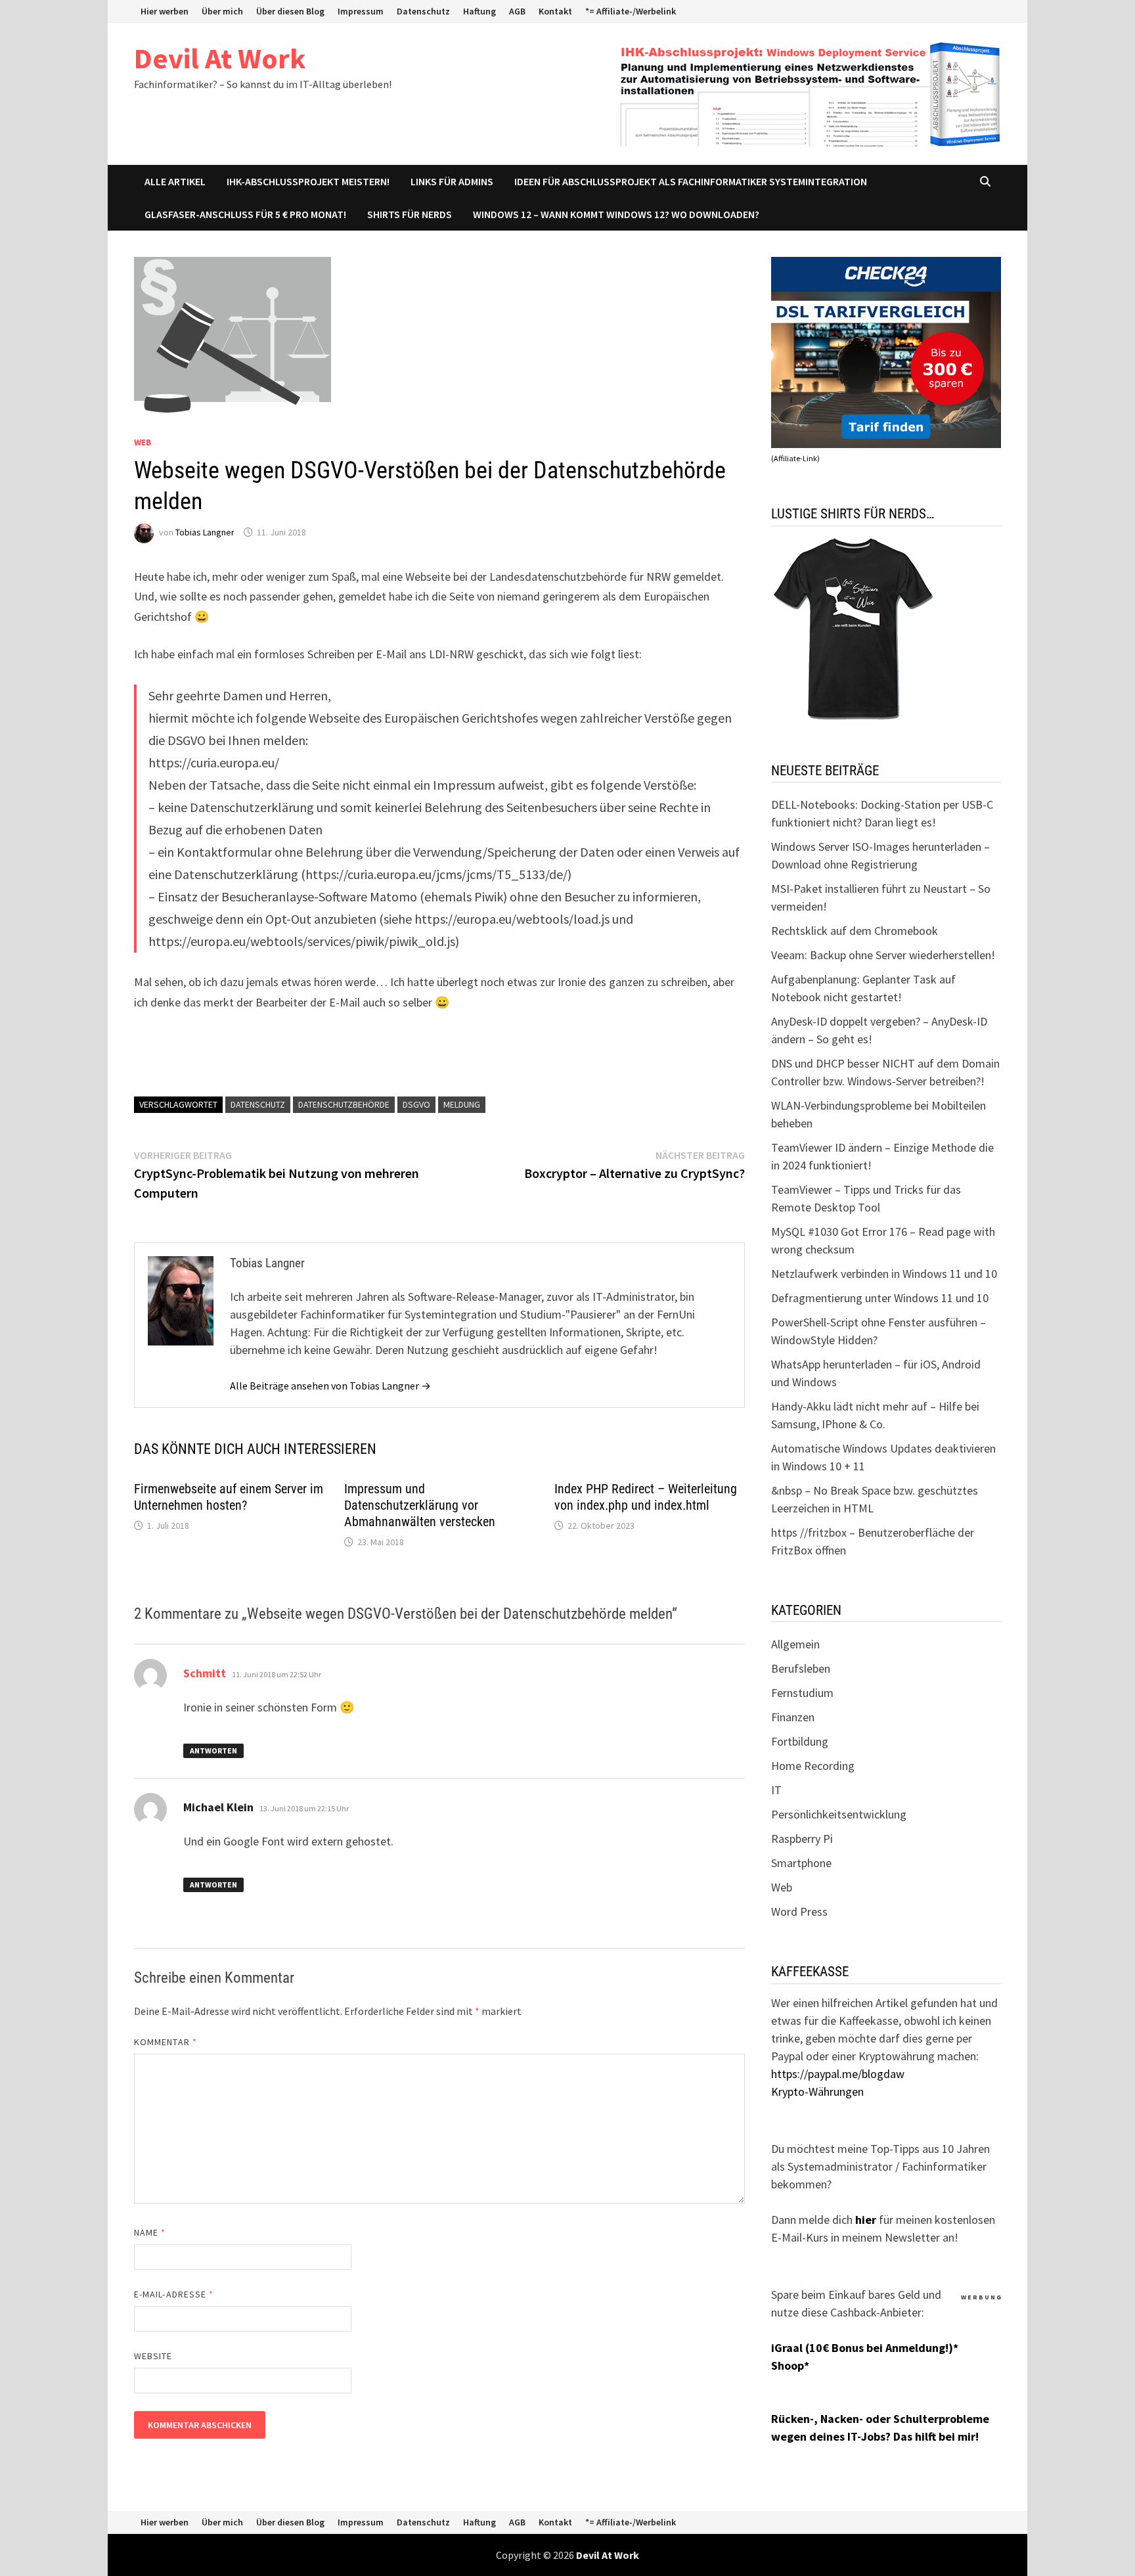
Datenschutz (423, 11)
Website (153, 2356)
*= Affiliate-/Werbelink (631, 11)
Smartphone (801, 1863)
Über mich (222, 11)
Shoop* (790, 2365)
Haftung (479, 11)
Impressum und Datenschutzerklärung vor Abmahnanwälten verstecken (420, 1505)
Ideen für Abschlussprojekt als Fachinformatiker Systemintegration (691, 181)
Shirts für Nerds (410, 214)
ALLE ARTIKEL (175, 181)
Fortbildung (800, 1741)
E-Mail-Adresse (174, 2294)
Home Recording (813, 1766)
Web (143, 442)
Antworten (213, 1751)
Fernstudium (802, 1693)
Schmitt (205, 1673)
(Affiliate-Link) (795, 458)
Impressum (361, 11)
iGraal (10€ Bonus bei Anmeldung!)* (865, 2348)
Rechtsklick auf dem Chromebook (855, 931)
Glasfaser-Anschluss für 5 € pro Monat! (245, 214)
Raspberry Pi (802, 1839)
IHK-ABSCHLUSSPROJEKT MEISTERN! (308, 181)
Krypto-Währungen (817, 2091)
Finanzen (793, 1717)
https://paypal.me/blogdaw (838, 2074)
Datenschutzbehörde (344, 1104)
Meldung (462, 1104)
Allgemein (795, 1644)
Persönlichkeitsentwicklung (839, 1814)
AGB (517, 11)
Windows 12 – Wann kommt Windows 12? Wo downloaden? (616, 214)
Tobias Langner (205, 532)
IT (776, 1790)
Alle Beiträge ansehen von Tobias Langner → (330, 1386)
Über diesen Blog (290, 11)
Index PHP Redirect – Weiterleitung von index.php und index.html (646, 1497)
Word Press (799, 1911)
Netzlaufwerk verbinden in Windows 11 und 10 (884, 1274)
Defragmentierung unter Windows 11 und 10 (880, 1298)
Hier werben (165, 11)
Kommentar (166, 2042)
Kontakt (555, 11)
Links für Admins (452, 181)
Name (150, 2232)
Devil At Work (220, 58)
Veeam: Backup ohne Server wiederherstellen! (883, 955)
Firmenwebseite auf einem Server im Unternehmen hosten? (229, 1497)
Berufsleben (801, 1668)
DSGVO (416, 1104)
